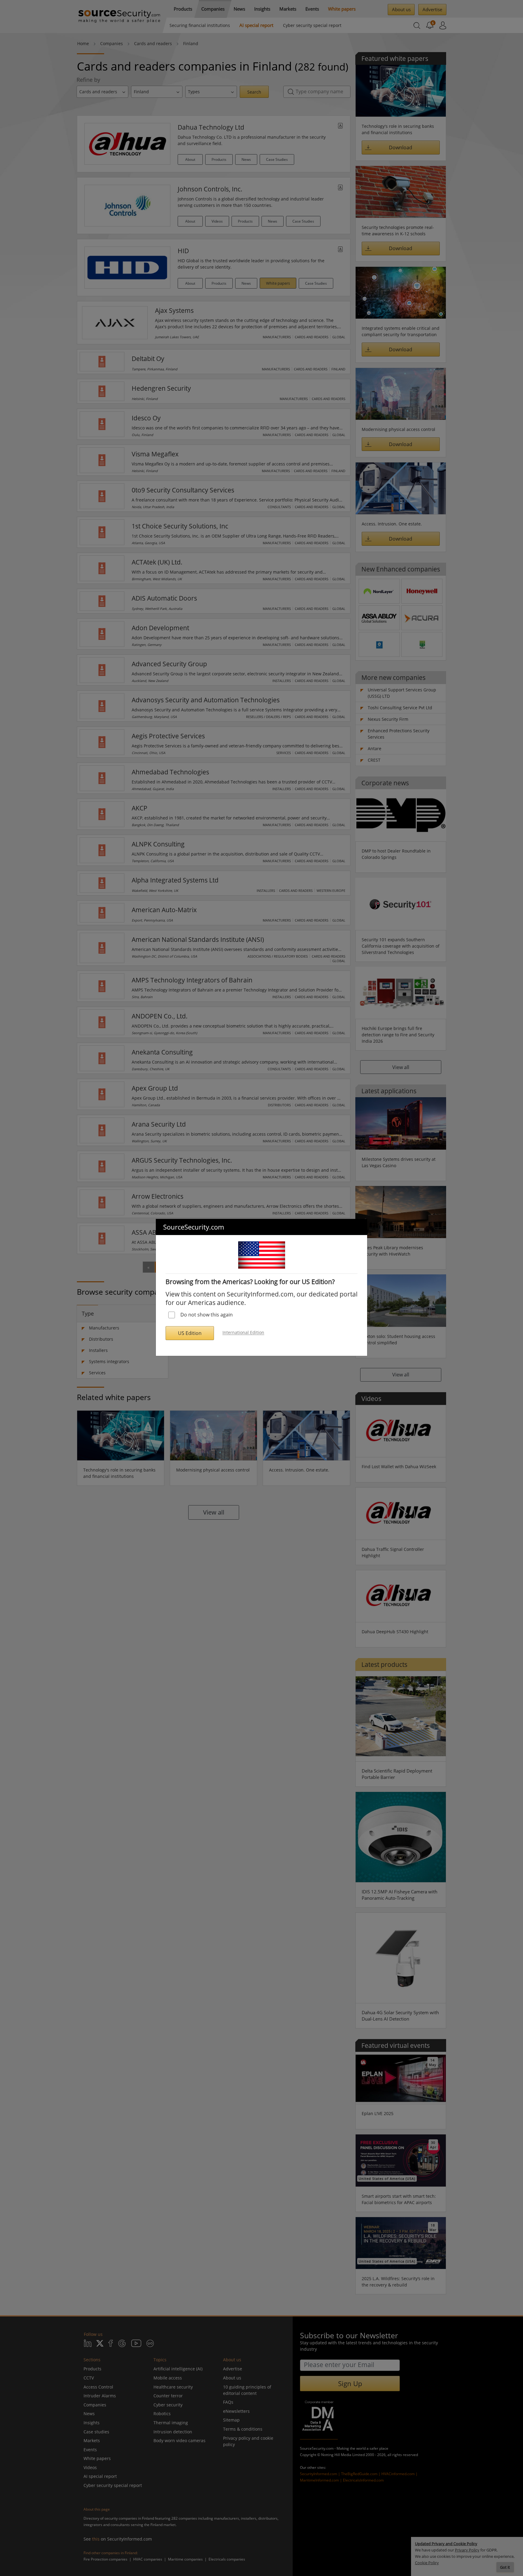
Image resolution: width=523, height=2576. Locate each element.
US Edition (190, 1333)
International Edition (243, 1333)
